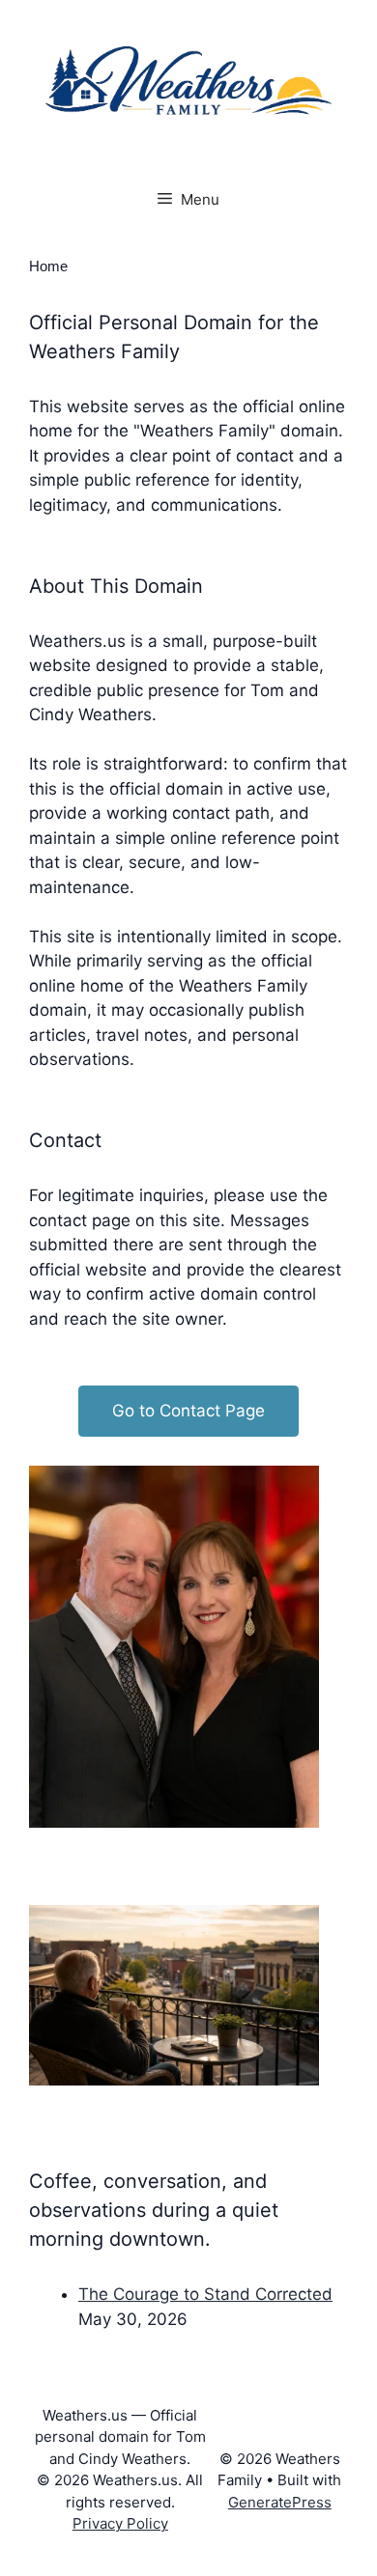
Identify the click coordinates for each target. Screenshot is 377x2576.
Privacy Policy (120, 2523)
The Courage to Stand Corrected (205, 2294)
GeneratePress (280, 2502)
